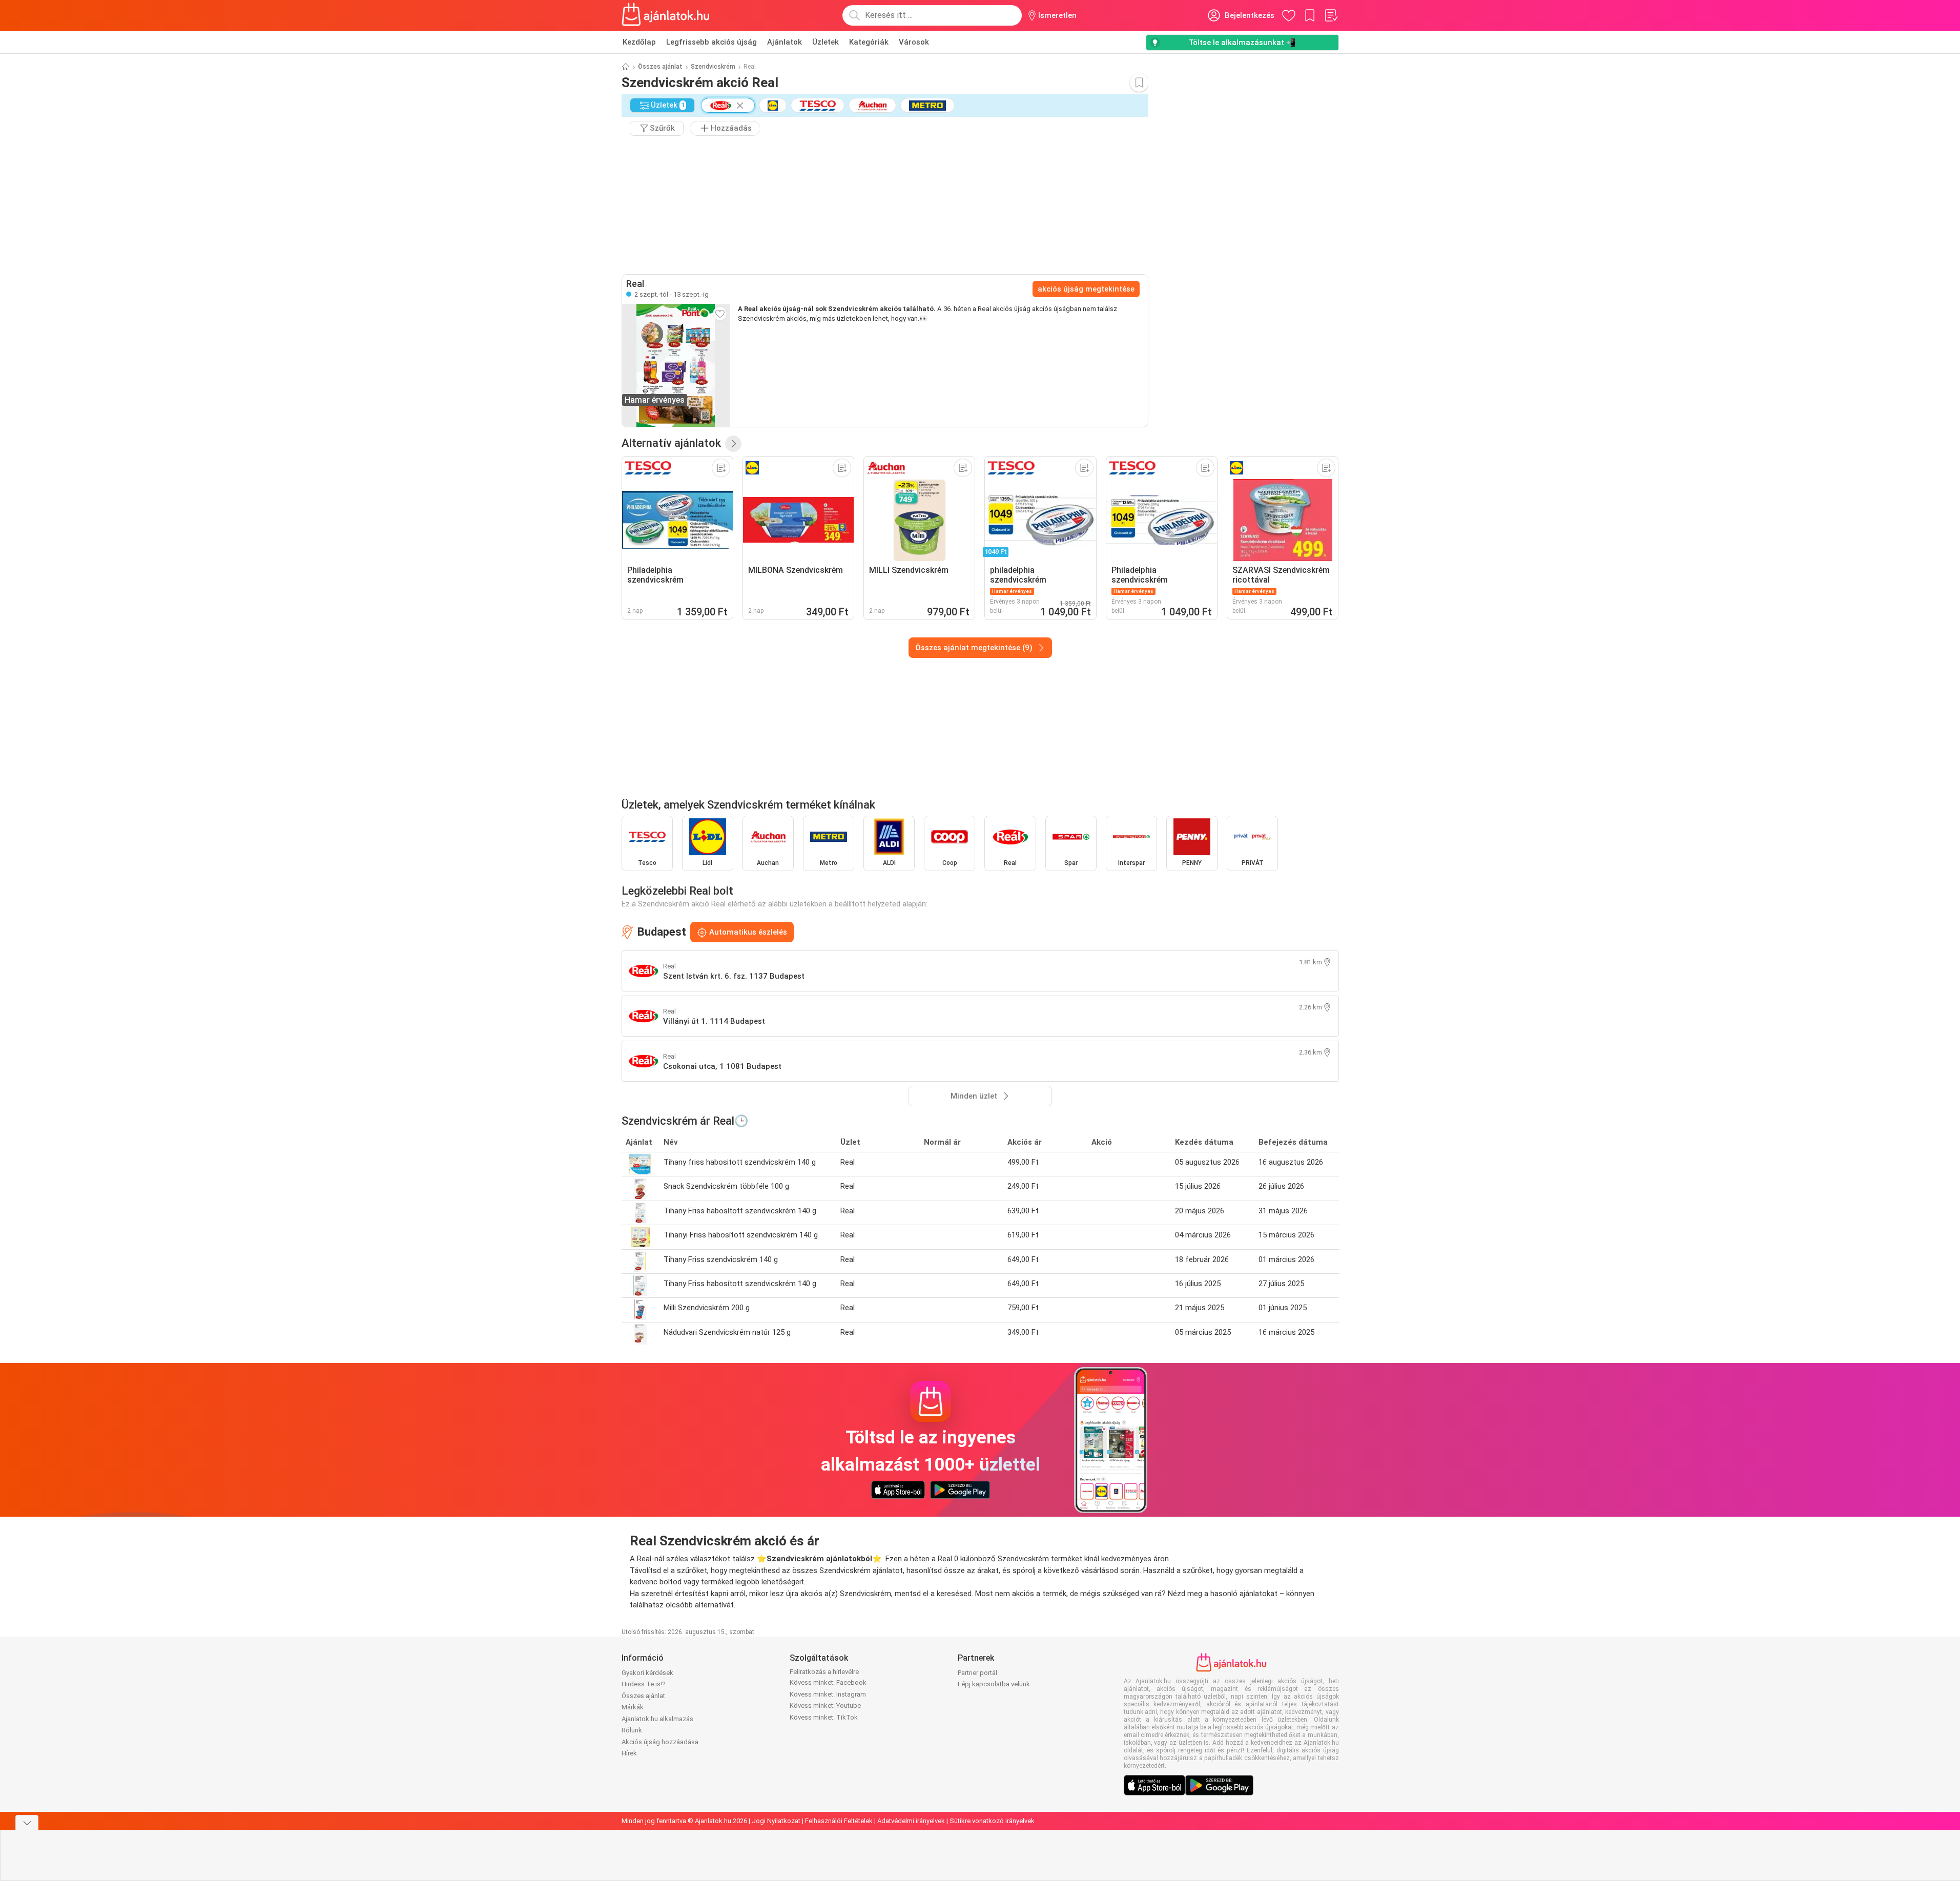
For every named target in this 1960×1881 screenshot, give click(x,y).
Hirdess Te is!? (644, 1684)
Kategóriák (869, 42)
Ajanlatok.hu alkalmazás (657, 1719)
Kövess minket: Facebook (828, 1682)
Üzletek (826, 42)
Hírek (629, 1753)
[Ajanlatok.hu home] (666, 15)
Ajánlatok (785, 42)
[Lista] (1331, 15)
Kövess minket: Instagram (828, 1694)
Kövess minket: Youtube (825, 1706)
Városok (914, 42)
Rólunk (632, 1730)
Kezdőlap (639, 42)
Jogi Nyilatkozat (776, 1821)
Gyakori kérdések (647, 1673)
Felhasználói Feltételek (839, 1821)
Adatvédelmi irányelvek (911, 1821)
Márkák (633, 1707)
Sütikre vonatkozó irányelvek (992, 1821)
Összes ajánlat (660, 67)
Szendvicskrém (713, 67)
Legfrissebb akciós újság (711, 42)
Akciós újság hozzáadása (660, 1742)
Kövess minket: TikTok (824, 1717)
